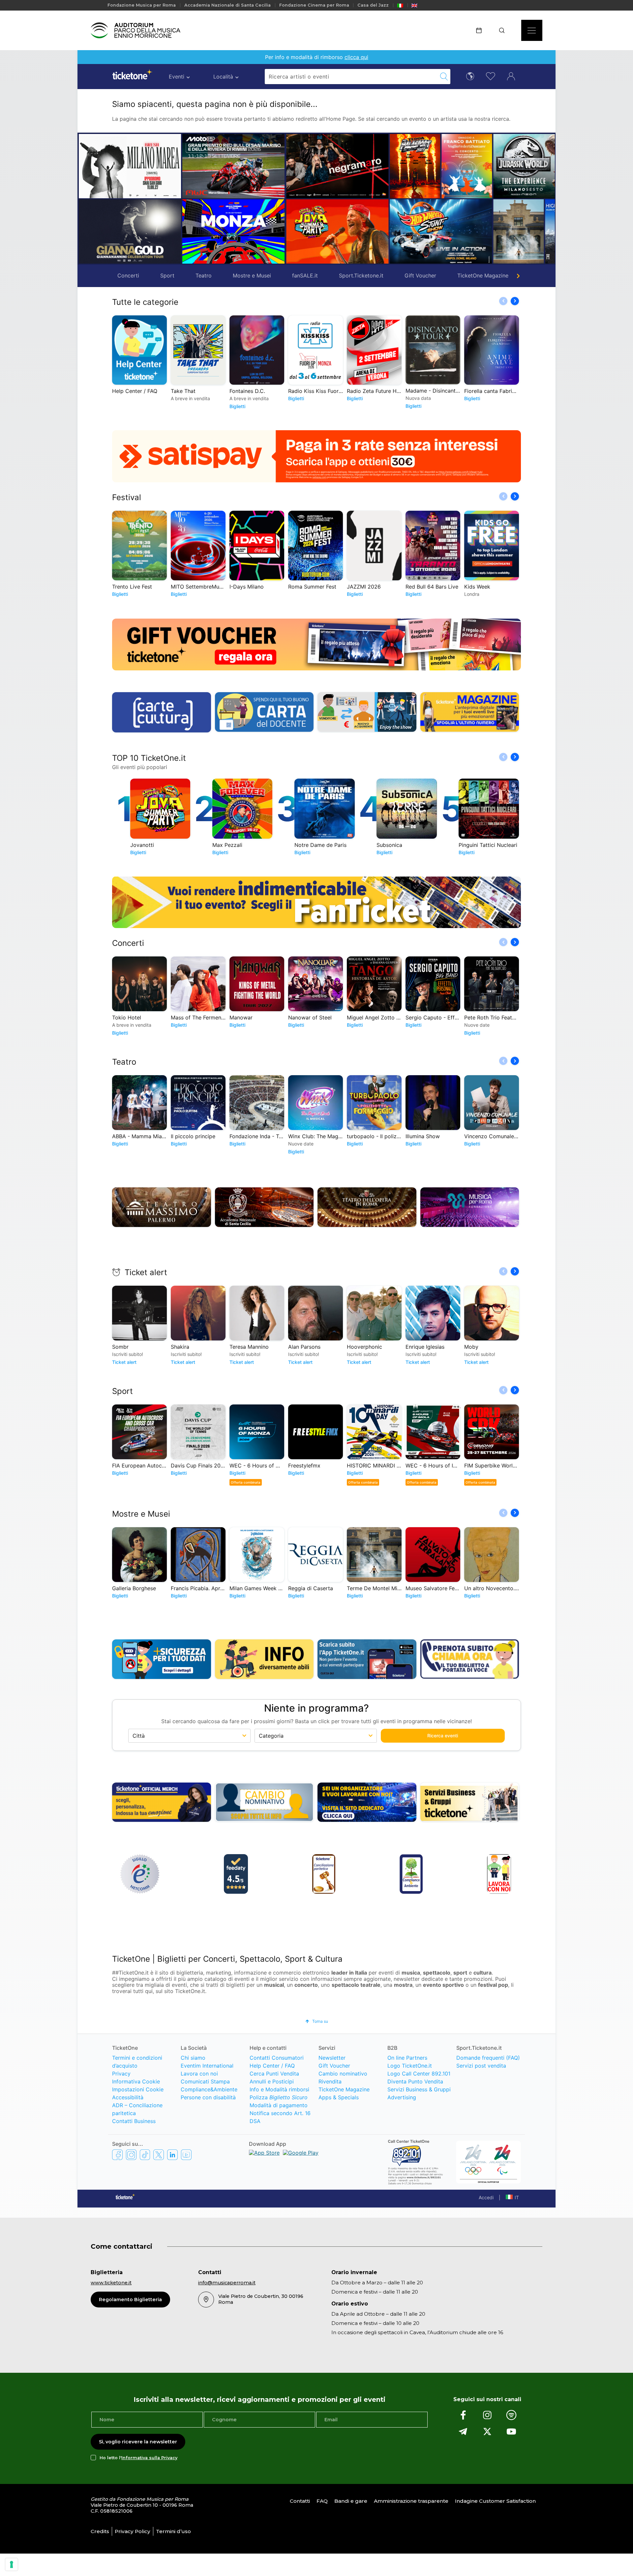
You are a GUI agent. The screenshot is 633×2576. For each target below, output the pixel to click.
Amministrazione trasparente (411, 2501)
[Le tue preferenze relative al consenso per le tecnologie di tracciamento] (12, 2564)
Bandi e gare (351, 2501)
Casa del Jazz (373, 5)
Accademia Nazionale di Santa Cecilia (227, 5)
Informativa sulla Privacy (149, 2458)
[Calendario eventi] (481, 30)
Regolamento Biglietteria (130, 2300)
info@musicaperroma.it (227, 2283)
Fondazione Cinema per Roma (314, 5)
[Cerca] (504, 30)
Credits (100, 2531)
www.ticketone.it (111, 2283)
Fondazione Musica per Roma (142, 5)
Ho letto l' (138, 2458)
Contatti (300, 2501)
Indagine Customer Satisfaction (495, 2501)
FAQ (322, 2501)
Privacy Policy (133, 2531)
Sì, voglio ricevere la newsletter (138, 2442)
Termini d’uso (173, 2531)
